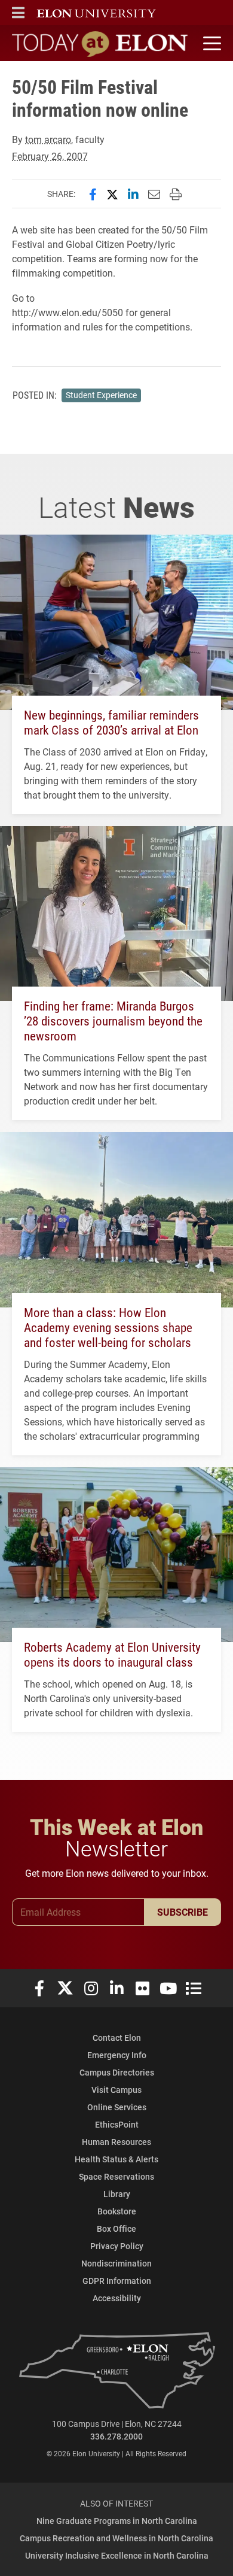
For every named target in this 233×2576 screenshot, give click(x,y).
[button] (18, 13)
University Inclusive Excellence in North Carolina (117, 2555)
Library (117, 2194)
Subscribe (183, 1912)
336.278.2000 (116, 2436)
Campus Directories (117, 2072)
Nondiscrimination (116, 2263)
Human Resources (116, 2142)
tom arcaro (48, 139)
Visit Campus (116, 2090)
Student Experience (101, 395)
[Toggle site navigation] (210, 44)
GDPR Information (117, 2281)
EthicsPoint (117, 2124)
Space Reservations (116, 2176)
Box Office (116, 2228)
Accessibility (117, 2298)
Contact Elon (117, 2038)
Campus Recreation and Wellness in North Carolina (116, 2538)
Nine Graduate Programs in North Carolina (117, 2521)
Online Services (117, 2107)
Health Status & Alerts (116, 2159)
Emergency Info (117, 2055)
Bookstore (117, 2211)
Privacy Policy (117, 2246)
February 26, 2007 (50, 156)
